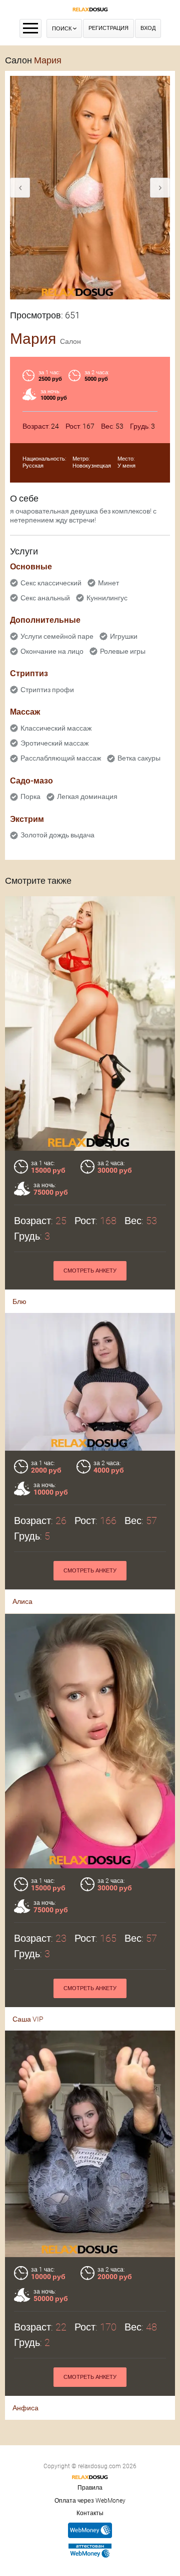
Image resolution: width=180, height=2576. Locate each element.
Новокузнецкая (92, 466)
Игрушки (124, 636)
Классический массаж (56, 728)
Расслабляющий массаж (61, 758)
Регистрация (108, 28)
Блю (19, 1301)
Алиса (22, 1601)
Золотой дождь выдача (57, 835)
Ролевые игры (123, 651)
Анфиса (25, 2408)
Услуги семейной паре (57, 636)
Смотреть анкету (90, 1271)
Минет (108, 583)
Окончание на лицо (52, 651)
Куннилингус (107, 598)
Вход (148, 28)
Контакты (90, 2513)
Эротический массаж (54, 743)
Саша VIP (28, 2019)
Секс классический (51, 583)
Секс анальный (45, 598)
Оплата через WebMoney (90, 2501)
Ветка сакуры (139, 758)
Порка (30, 796)
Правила (90, 2488)
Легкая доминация (87, 796)
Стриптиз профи (47, 690)
